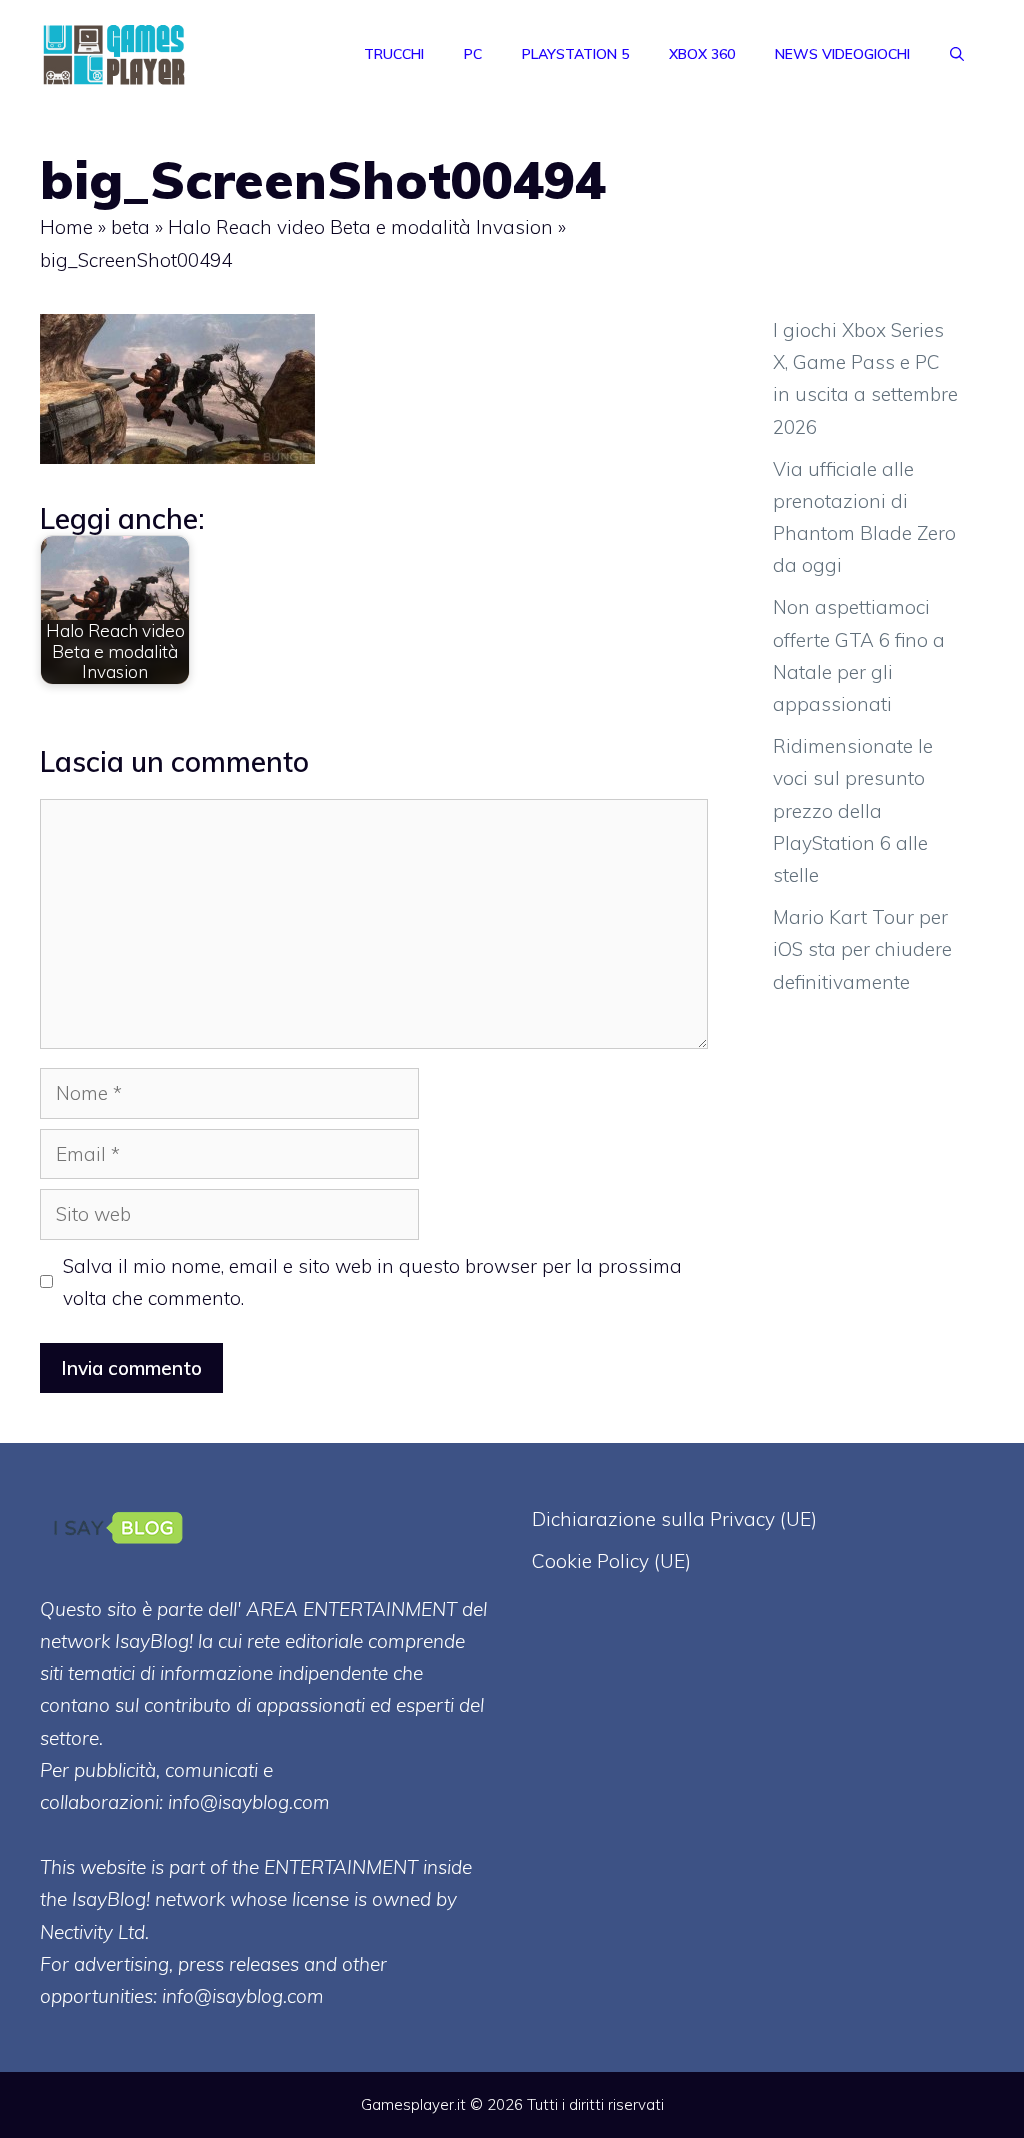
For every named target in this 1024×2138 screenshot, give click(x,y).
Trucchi (394, 54)
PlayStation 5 (575, 54)
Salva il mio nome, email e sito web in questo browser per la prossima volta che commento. (372, 1282)
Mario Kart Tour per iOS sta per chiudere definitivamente (862, 949)
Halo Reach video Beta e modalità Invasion (360, 227)
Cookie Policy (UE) (611, 1561)
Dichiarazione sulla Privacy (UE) (674, 1519)
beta (130, 227)
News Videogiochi (842, 54)
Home (66, 227)
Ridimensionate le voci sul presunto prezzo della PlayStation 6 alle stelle (853, 810)
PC (473, 54)
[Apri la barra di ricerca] (957, 54)
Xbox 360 (702, 54)
